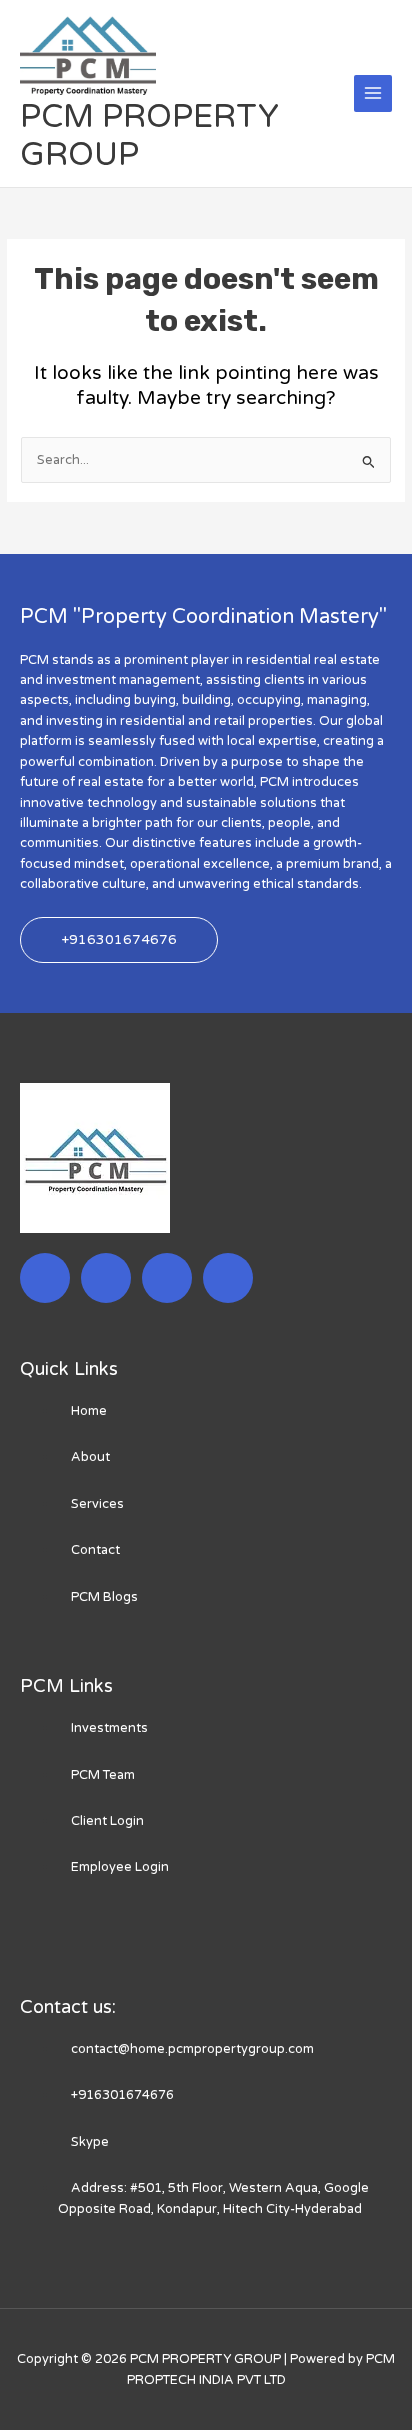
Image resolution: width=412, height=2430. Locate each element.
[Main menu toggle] (373, 94)
